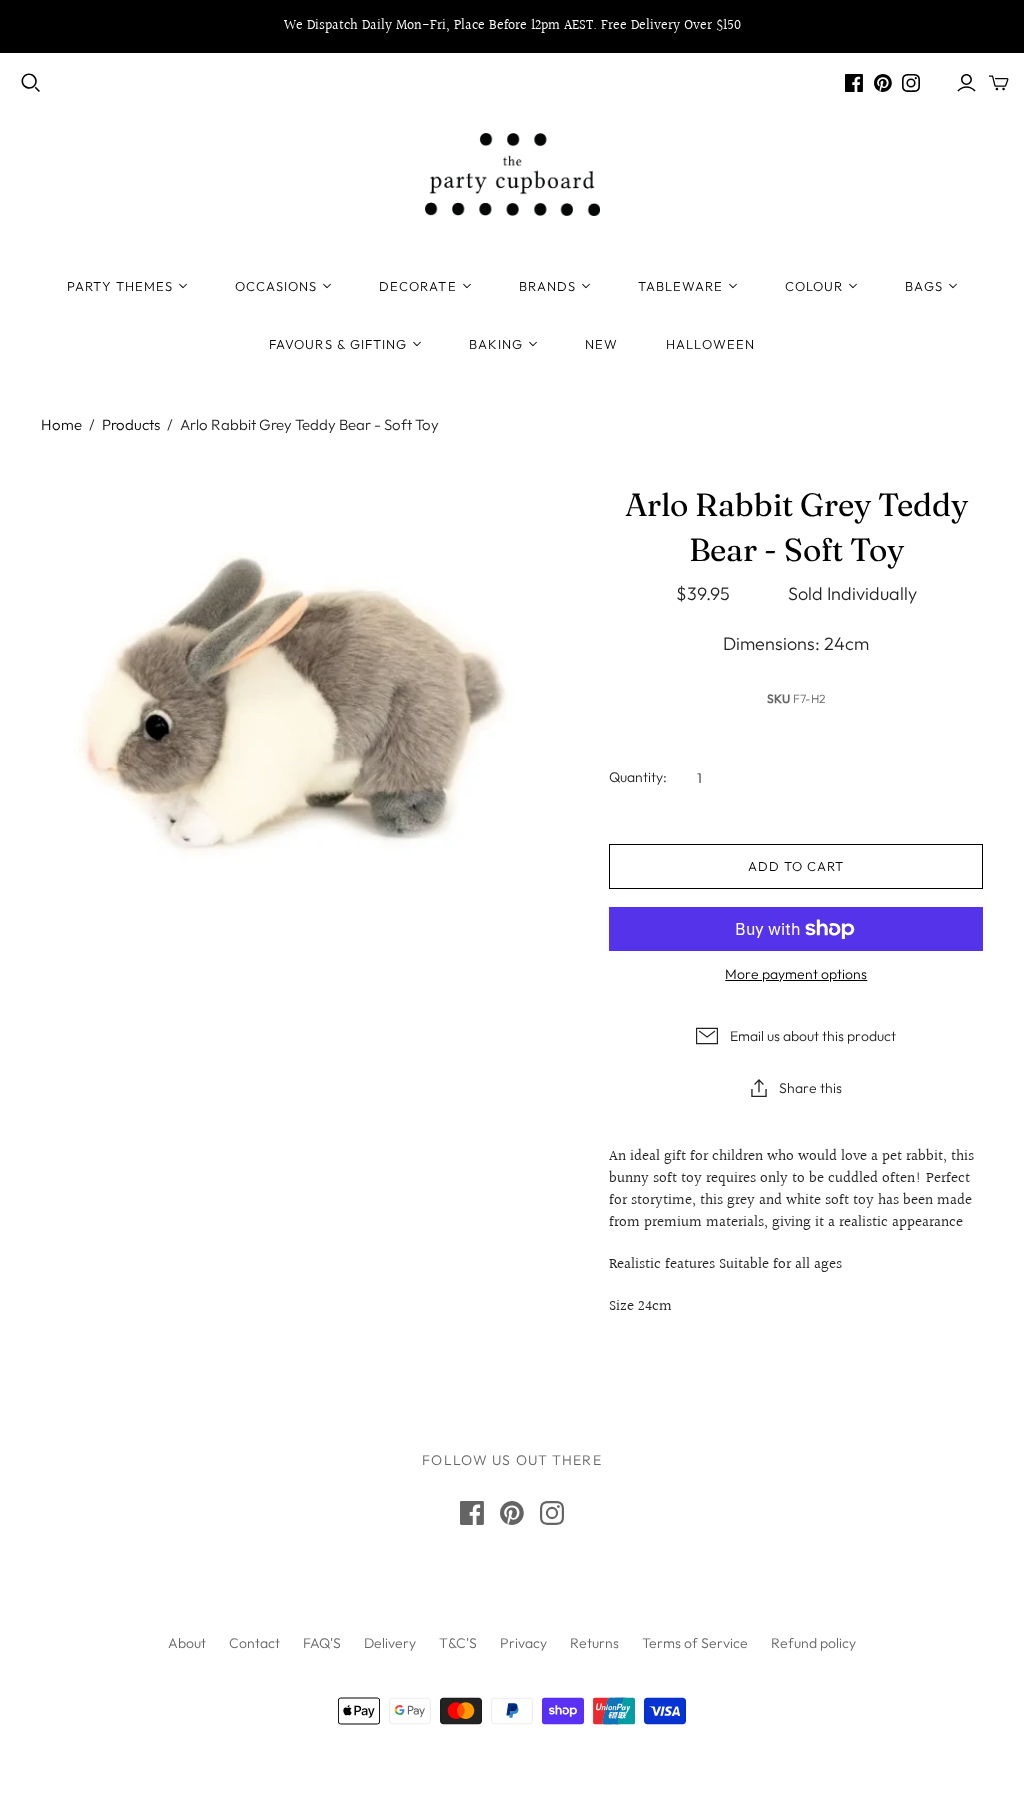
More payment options (796, 974)
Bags (923, 286)
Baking (496, 344)
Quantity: (638, 777)
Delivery (390, 1643)
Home (61, 424)
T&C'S (458, 1643)
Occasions (276, 286)
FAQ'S (322, 1643)
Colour (814, 286)
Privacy (523, 1643)
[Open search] (31, 83)
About (187, 1643)
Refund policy (813, 1643)
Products (131, 424)
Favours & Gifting (338, 344)
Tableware (680, 286)
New (601, 344)
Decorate (417, 286)
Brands (547, 286)
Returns (594, 1643)
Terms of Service (695, 1643)
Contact (254, 1643)
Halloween (710, 344)
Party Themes (119, 286)
